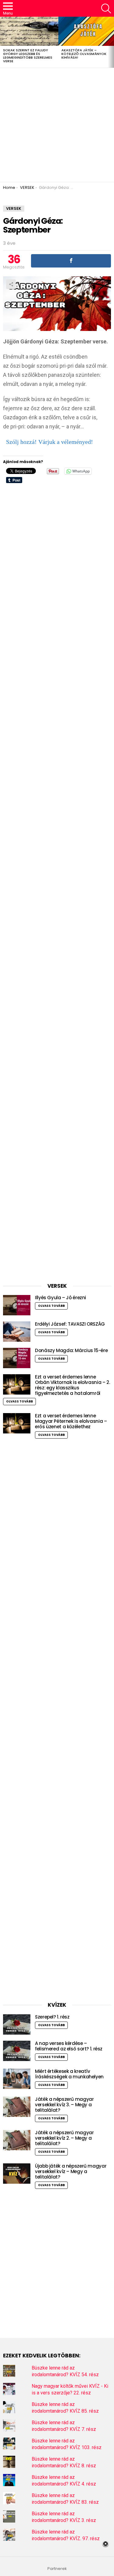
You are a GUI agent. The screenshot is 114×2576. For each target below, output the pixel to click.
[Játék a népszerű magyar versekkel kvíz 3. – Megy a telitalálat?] (17, 2107)
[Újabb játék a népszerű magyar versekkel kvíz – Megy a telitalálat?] (17, 2174)
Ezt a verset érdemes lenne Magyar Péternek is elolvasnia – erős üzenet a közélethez (71, 1421)
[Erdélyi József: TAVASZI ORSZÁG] (17, 1332)
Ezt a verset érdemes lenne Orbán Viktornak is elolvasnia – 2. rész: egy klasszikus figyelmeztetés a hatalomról (72, 1385)
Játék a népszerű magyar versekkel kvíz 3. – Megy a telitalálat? (64, 2105)
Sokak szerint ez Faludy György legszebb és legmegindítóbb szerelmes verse (28, 56)
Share (11, 284)
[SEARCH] (106, 9)
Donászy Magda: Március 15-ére (71, 1350)
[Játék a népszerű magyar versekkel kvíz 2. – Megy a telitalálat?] (17, 2140)
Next (111, 42)
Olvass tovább (51, 1306)
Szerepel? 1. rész (52, 2017)
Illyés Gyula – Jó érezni (60, 1298)
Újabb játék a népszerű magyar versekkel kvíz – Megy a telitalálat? (71, 2171)
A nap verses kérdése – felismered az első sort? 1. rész (69, 2046)
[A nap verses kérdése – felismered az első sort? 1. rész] (17, 2051)
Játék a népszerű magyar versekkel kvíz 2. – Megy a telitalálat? (64, 2138)
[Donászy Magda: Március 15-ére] (17, 1358)
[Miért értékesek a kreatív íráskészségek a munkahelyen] (17, 2079)
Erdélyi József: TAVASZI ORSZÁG (70, 1324)
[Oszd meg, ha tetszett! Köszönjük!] (71, 261)
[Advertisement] (57, 125)
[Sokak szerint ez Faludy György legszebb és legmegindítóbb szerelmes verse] (29, 31)
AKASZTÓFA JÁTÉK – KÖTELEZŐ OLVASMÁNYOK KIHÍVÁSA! (84, 54)
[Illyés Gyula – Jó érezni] (17, 1305)
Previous (3, 42)
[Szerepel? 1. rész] (17, 2024)
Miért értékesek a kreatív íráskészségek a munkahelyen (69, 2074)
